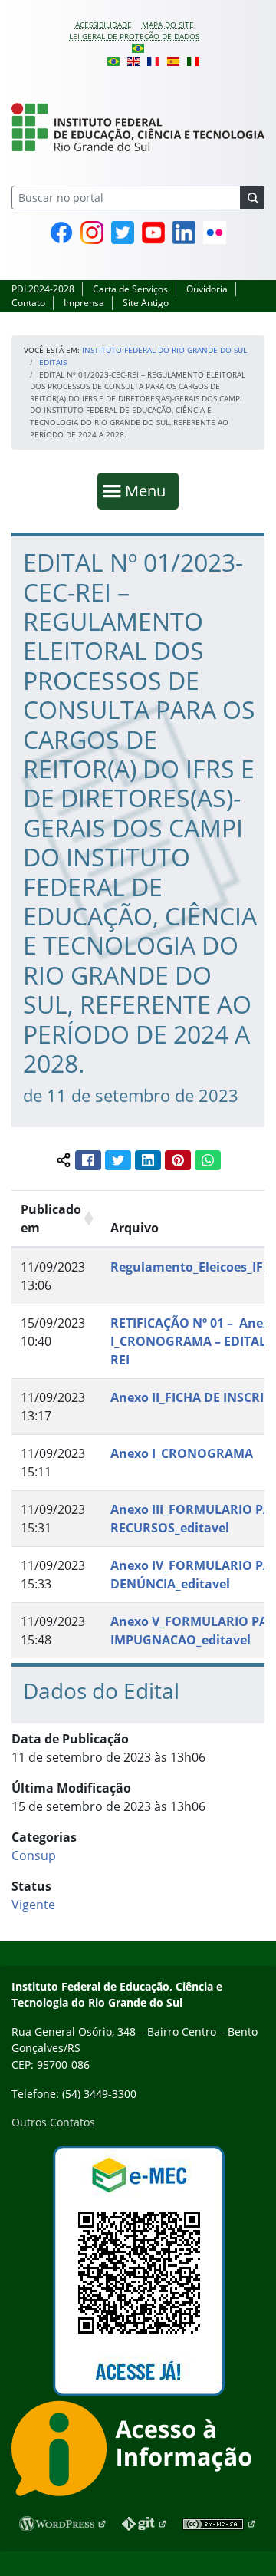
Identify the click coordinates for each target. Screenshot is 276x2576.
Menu (149, 490)
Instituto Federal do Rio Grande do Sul (164, 350)
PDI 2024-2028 (43, 289)
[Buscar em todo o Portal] (252, 198)
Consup (34, 1855)
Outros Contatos (53, 2122)
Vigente (33, 1905)
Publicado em (51, 1219)
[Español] (173, 60)
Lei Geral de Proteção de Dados (134, 36)
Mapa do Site (168, 25)
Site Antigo (146, 303)
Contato (28, 303)
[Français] (153, 60)
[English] (133, 60)
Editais (53, 362)
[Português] (138, 48)
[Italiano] (193, 60)
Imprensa (84, 303)
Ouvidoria (207, 289)
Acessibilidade (103, 25)
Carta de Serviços (130, 289)
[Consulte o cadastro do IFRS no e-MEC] (138, 2271)
